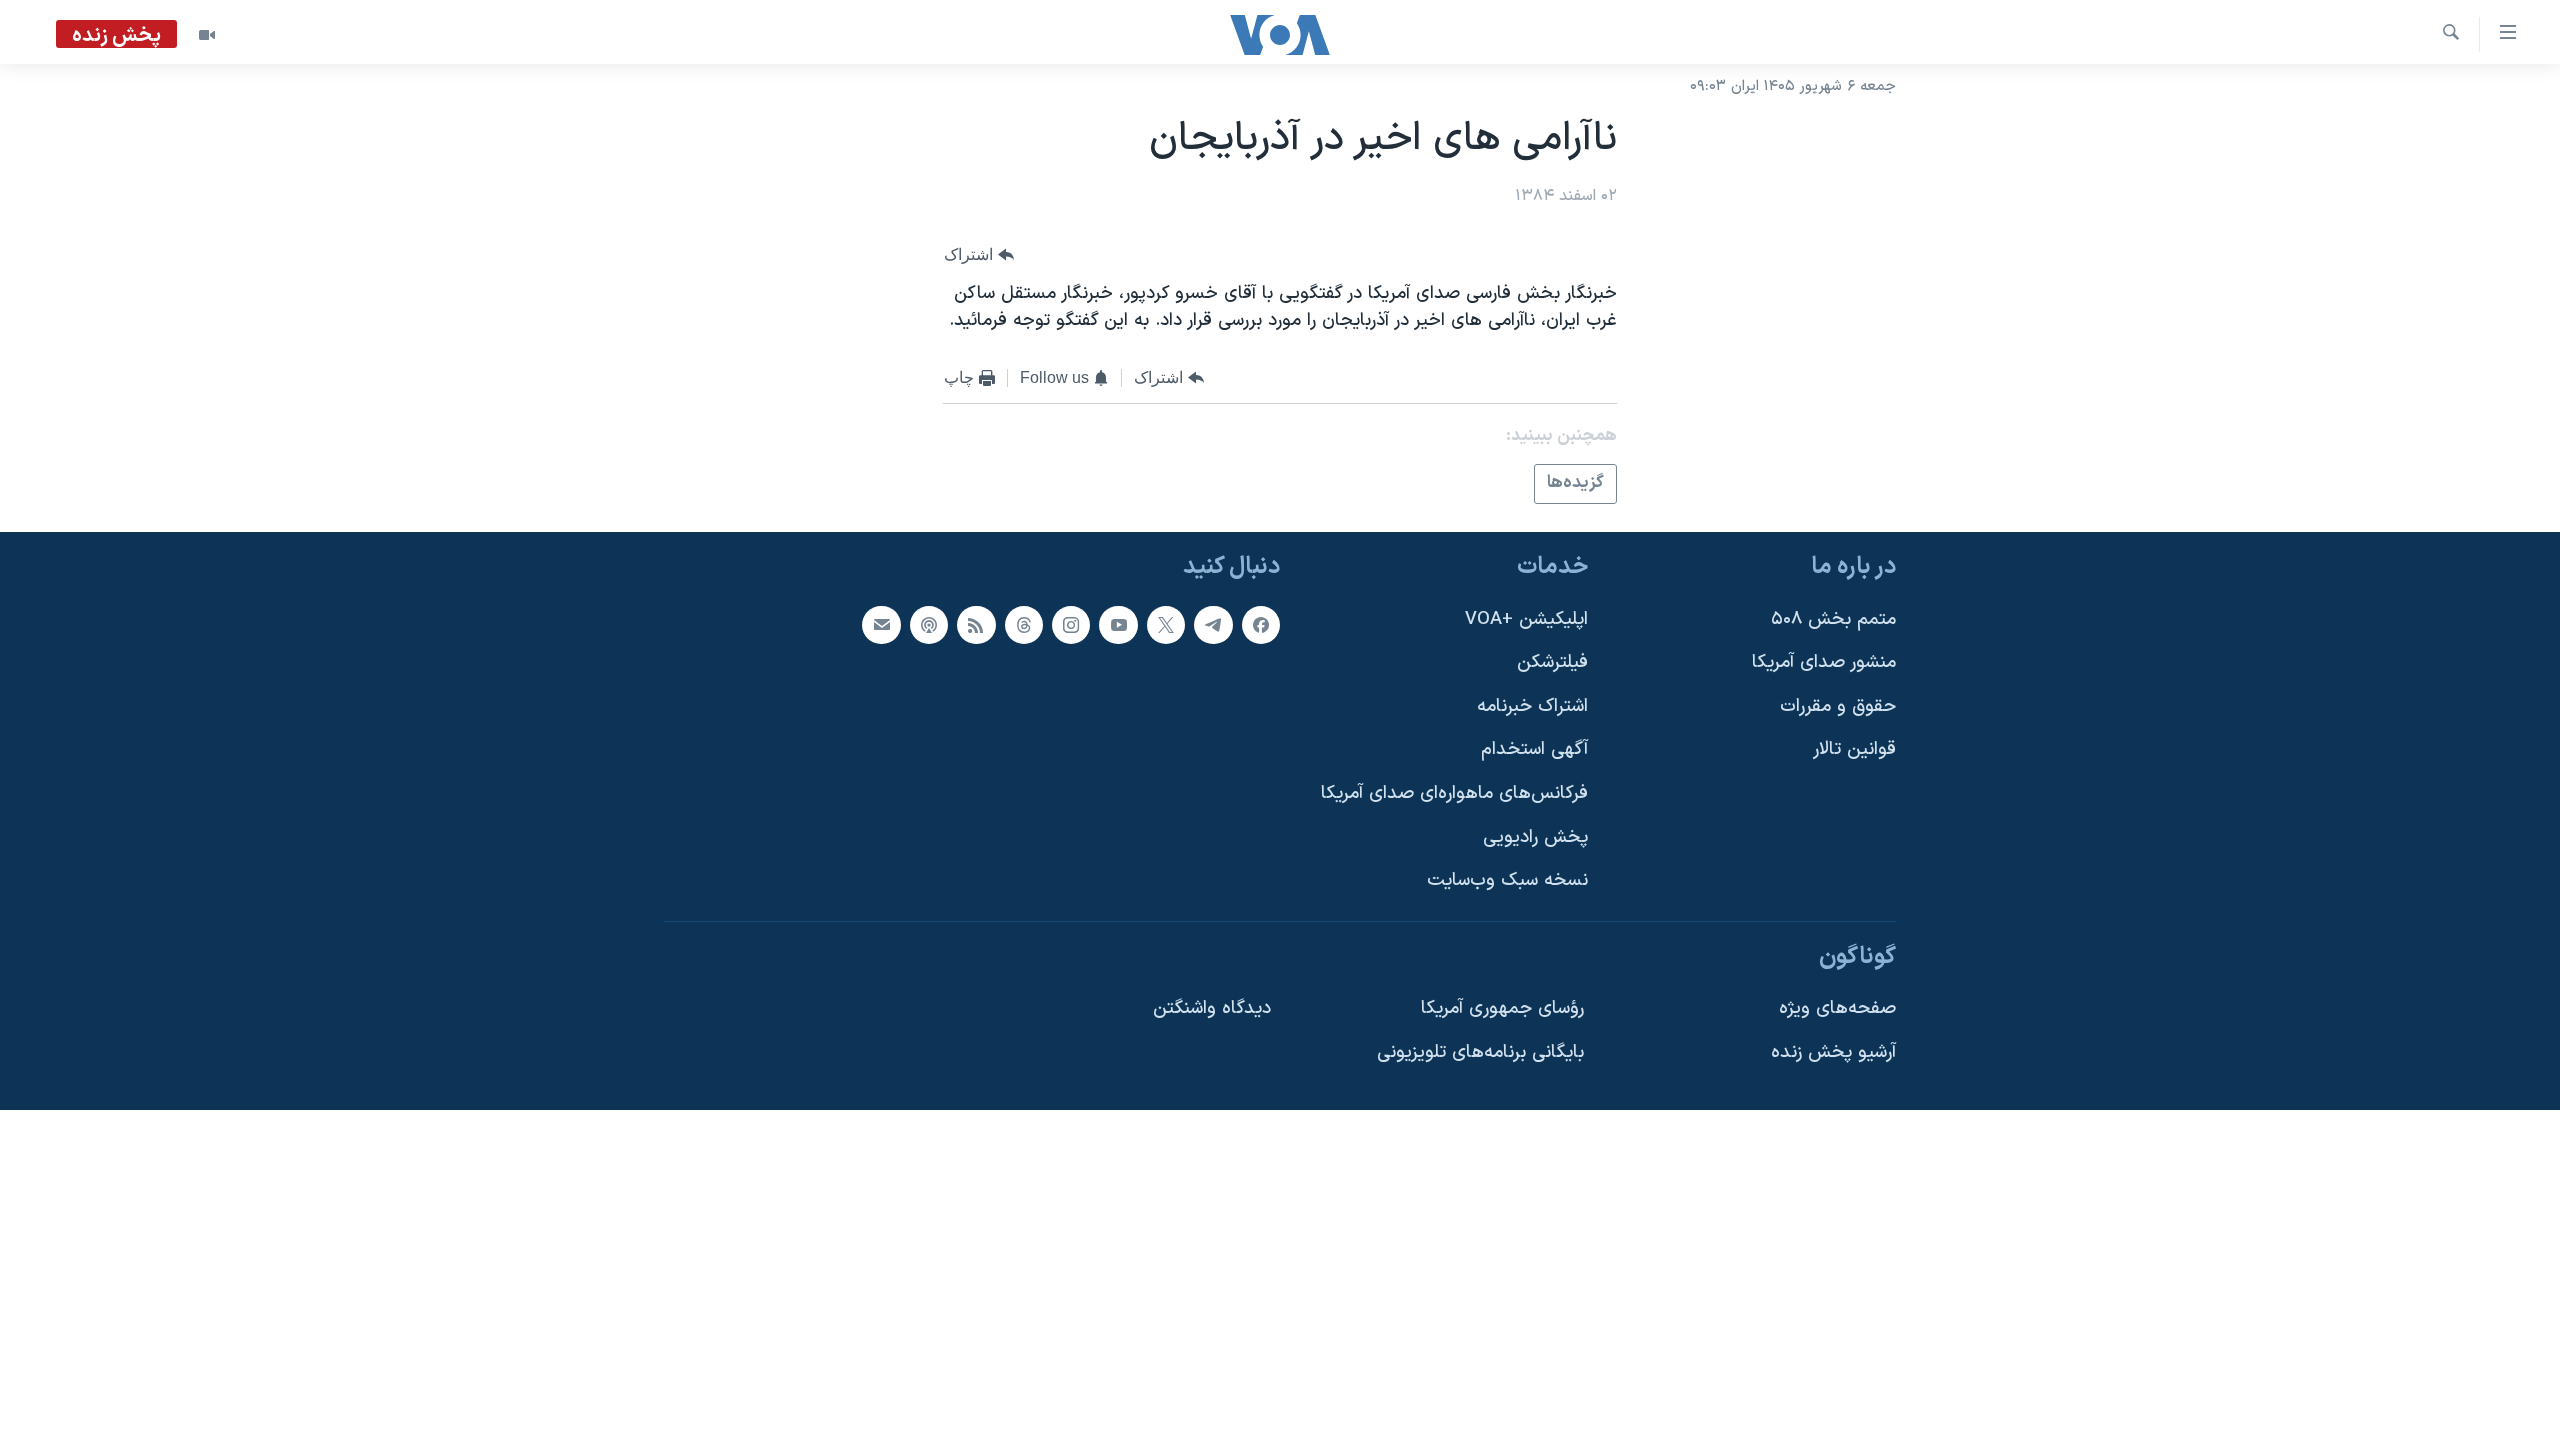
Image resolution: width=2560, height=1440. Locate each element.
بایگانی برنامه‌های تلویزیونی (1480, 1052)
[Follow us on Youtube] (1118, 624)
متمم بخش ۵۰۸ (1833, 618)
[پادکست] (929, 624)
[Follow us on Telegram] (1213, 624)
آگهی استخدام (1534, 749)
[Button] (979, 254)
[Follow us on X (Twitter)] (1166, 624)
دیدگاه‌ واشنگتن (1212, 1008)
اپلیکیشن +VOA (1526, 618)
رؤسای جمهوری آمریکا (1502, 1008)
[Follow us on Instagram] (1071, 624)
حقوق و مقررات (1838, 705)
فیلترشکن (1552, 662)
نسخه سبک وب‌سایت (1507, 880)
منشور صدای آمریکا (1824, 662)
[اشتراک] (881, 624)
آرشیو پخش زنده (1833, 1052)
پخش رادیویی (1535, 836)
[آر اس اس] (976, 624)
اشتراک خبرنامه (1532, 705)
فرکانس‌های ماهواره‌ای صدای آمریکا (1454, 793)
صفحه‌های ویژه (1837, 1008)
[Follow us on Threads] (1024, 624)
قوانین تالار (1854, 749)
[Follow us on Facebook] (1261, 624)
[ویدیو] (207, 35)
